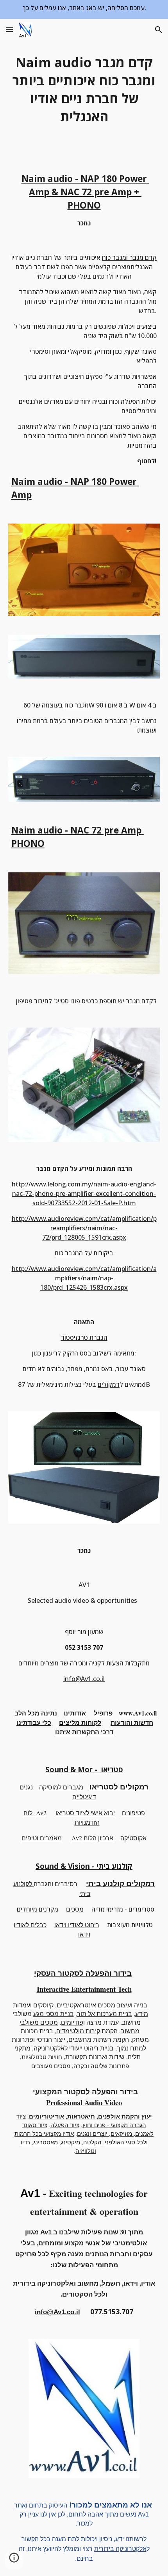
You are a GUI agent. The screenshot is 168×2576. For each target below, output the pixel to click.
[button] (9, 30)
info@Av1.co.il (84, 1679)
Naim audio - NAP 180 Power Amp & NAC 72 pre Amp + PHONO (85, 192)
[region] (84, 9)
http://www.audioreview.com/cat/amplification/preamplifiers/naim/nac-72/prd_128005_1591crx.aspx (84, 1228)
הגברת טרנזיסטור (84, 1338)
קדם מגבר (139, 1001)
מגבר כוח (77, 705)
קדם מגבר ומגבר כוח (129, 257)
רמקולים (109, 1384)
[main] (84, 89)
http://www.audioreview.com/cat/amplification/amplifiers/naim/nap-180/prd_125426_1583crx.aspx (84, 1278)
